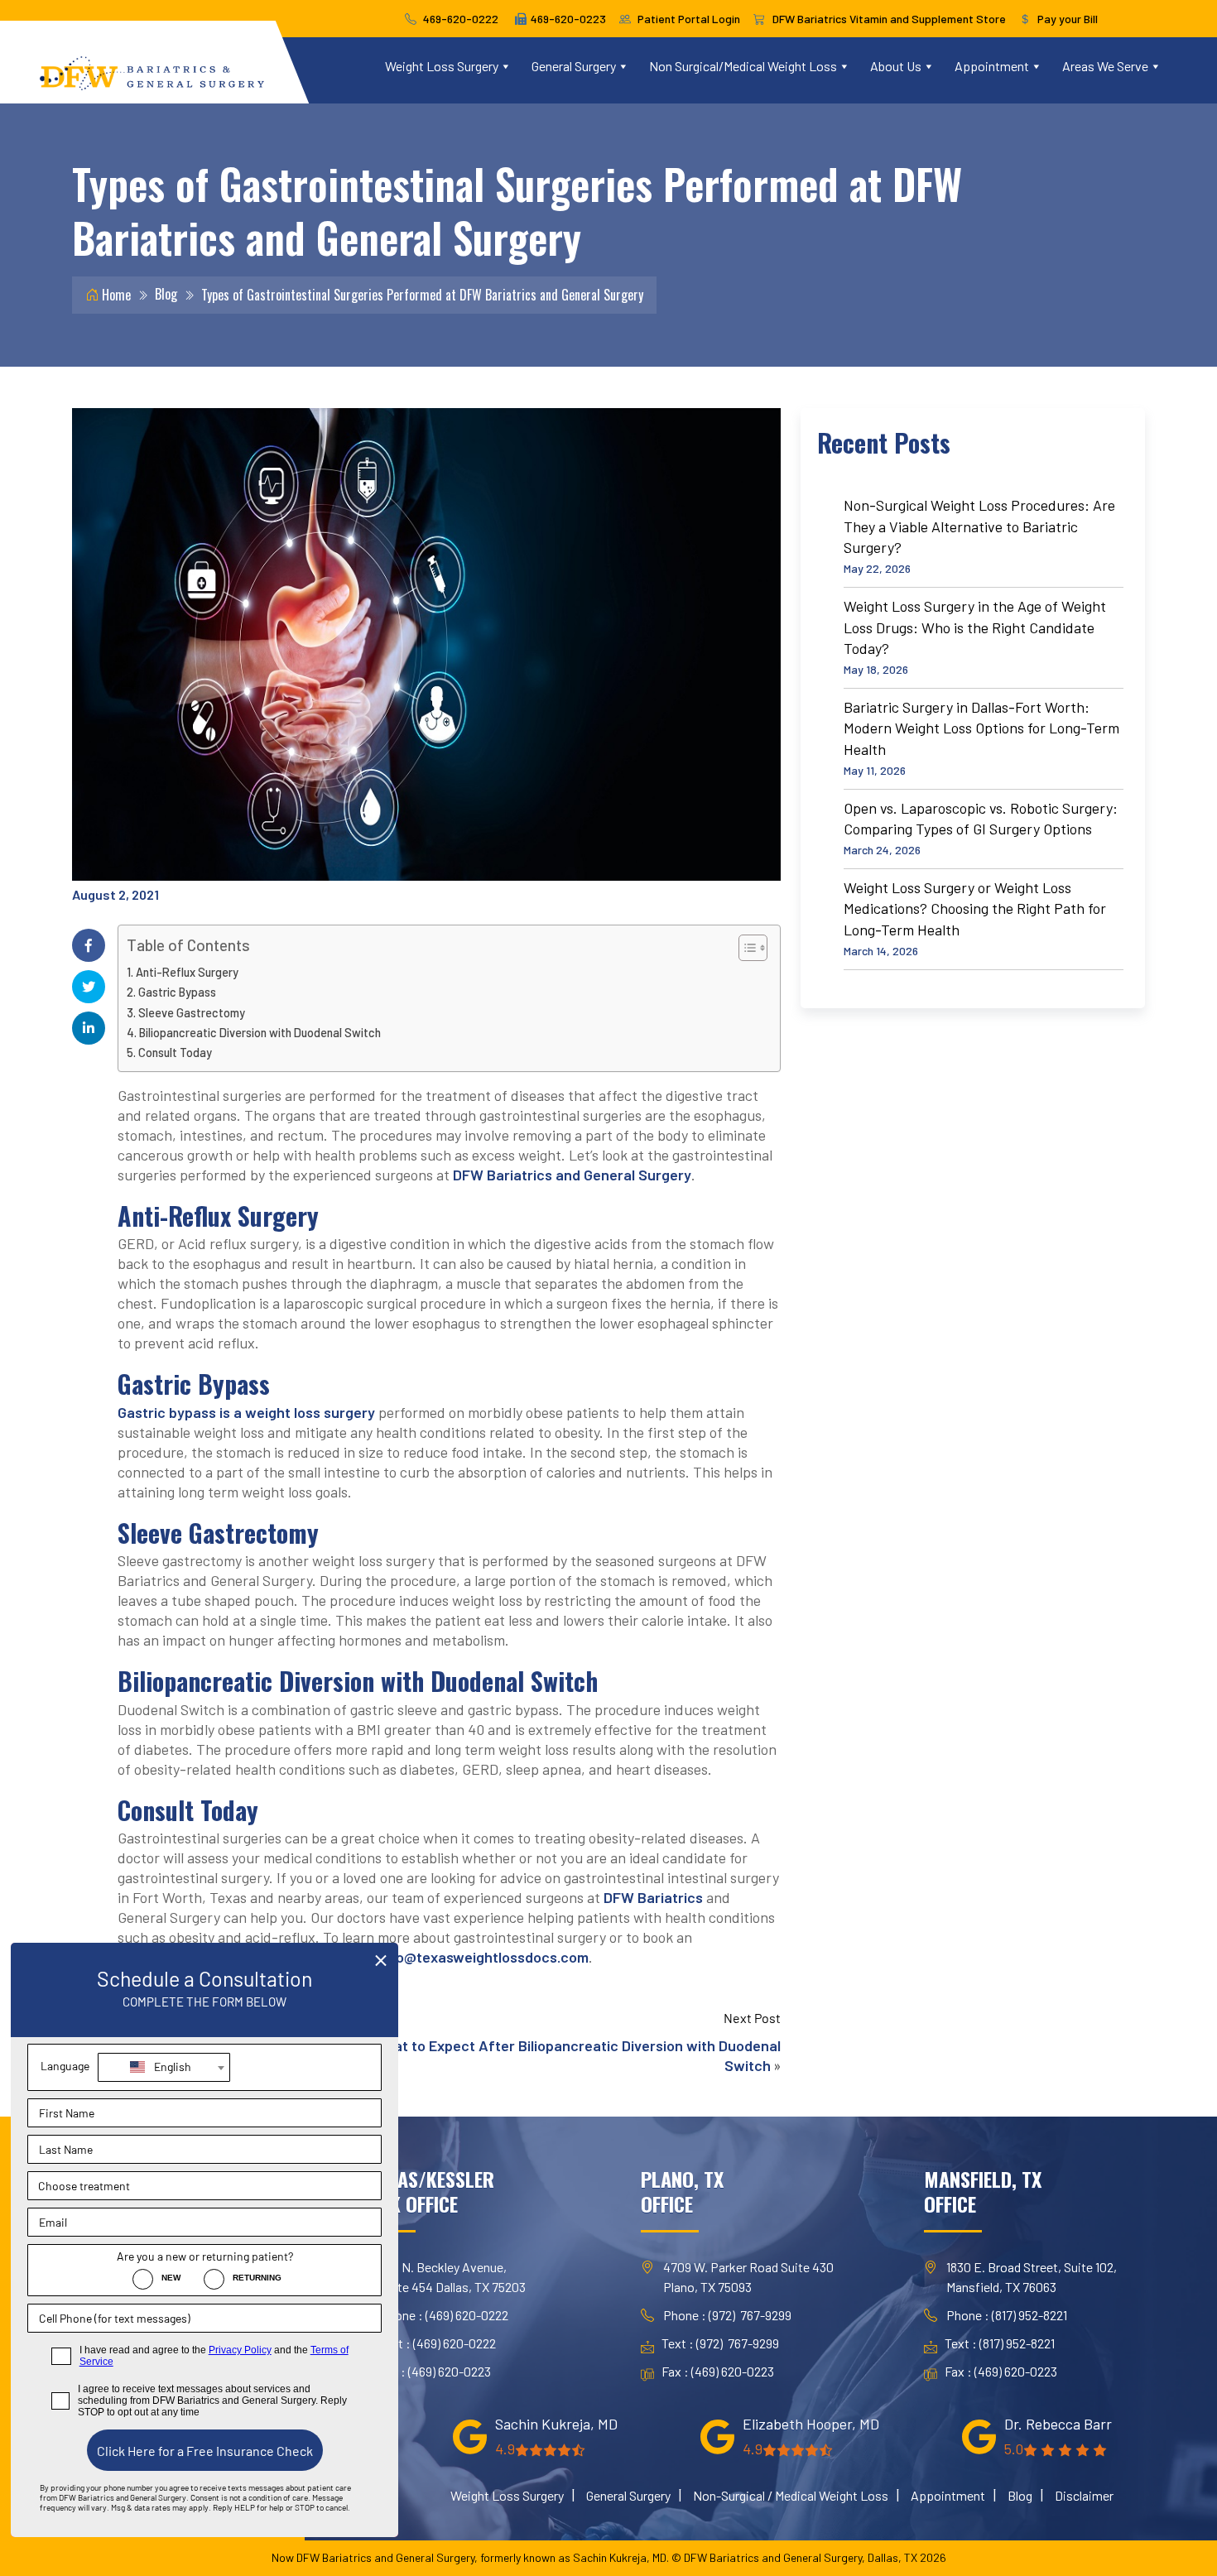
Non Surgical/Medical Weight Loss (743, 66)
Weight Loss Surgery (442, 66)
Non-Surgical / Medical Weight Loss (791, 2495)
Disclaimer (1084, 2495)
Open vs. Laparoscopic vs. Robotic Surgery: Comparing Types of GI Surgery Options (981, 819)
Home (115, 295)
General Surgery (574, 66)
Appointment (992, 66)
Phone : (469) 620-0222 (444, 2315)
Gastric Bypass (177, 992)
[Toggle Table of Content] (745, 948)
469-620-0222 (461, 19)
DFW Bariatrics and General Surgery (572, 1175)
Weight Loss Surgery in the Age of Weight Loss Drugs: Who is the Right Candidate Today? (975, 627)
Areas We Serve (1105, 66)
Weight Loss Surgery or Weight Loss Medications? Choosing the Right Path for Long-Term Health (975, 908)
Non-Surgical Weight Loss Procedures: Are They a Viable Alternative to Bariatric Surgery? (979, 526)
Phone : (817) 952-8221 (1007, 2315)
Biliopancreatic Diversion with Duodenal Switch (260, 1033)
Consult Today (175, 1053)
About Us (896, 66)
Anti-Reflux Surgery (187, 972)
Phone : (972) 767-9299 (727, 2315)
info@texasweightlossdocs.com (483, 1957)
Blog (166, 294)
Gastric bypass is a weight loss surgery (246, 1412)
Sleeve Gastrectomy (192, 1013)
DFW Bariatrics (653, 1897)
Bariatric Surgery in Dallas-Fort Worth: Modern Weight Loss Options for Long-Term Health (981, 728)
